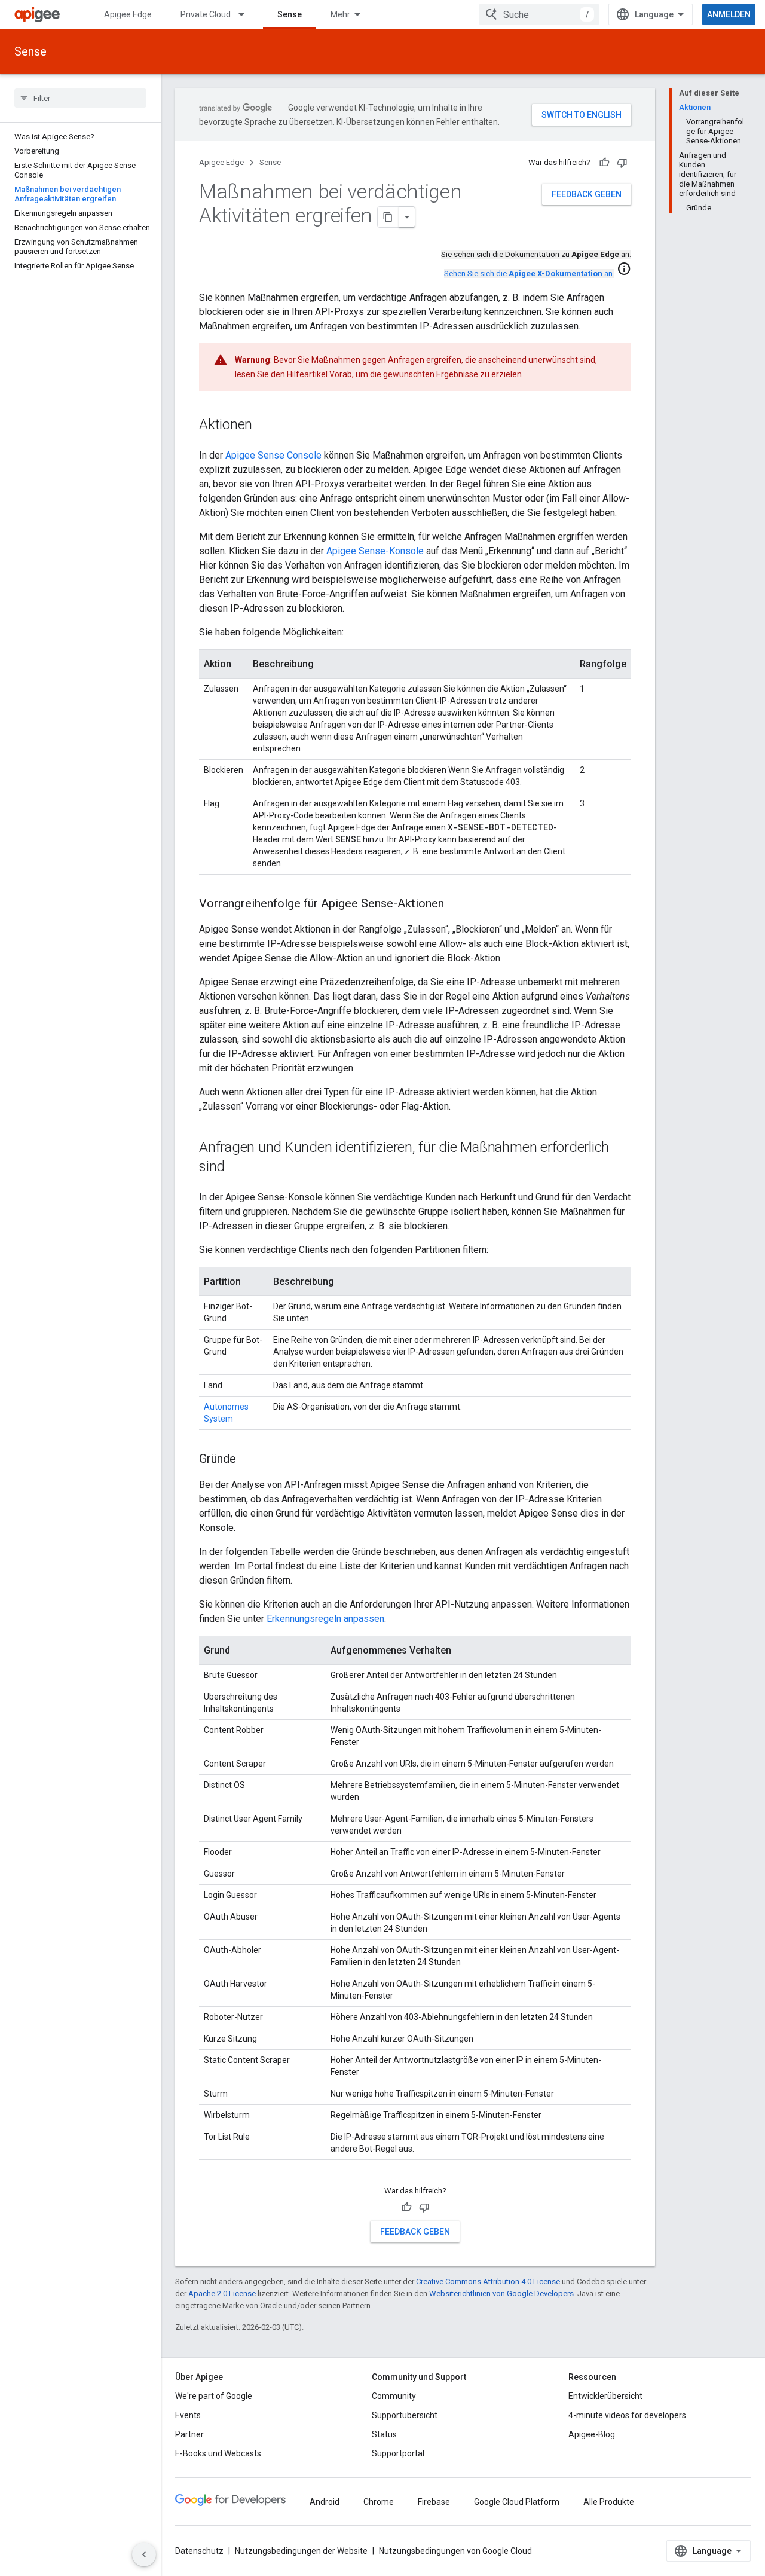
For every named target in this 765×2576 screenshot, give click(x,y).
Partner (189, 2434)
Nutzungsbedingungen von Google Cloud (455, 2551)
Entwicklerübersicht (605, 2396)
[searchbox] (80, 98)
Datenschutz (199, 2551)
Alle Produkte (609, 2502)
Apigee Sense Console (273, 455)
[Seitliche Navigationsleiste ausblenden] (144, 2554)
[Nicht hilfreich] (622, 163)
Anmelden (729, 14)
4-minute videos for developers (627, 2415)
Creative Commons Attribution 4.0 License (488, 2282)
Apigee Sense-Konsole (375, 551)
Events (188, 2415)
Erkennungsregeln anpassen (325, 1619)
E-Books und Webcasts (218, 2453)
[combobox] (539, 14)
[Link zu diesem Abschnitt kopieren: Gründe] (248, 1460)
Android (325, 2502)
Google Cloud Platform (517, 2502)
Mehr (340, 14)
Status (384, 2434)
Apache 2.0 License (222, 2294)
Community (394, 2396)
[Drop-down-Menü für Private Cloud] (247, 14)
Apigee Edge (128, 14)
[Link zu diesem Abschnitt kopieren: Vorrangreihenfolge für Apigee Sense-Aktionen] (456, 904)
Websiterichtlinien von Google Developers (501, 2294)
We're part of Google (214, 2396)
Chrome (379, 2502)
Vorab (341, 374)
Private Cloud (206, 14)
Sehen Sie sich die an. (529, 274)
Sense (290, 14)
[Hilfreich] (604, 163)
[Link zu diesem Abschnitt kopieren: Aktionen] (264, 426)
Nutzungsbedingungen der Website (301, 2551)
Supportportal (398, 2453)
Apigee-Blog (592, 2434)
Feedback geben (587, 194)
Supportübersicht (405, 2415)
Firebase (434, 2502)
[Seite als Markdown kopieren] (388, 217)
